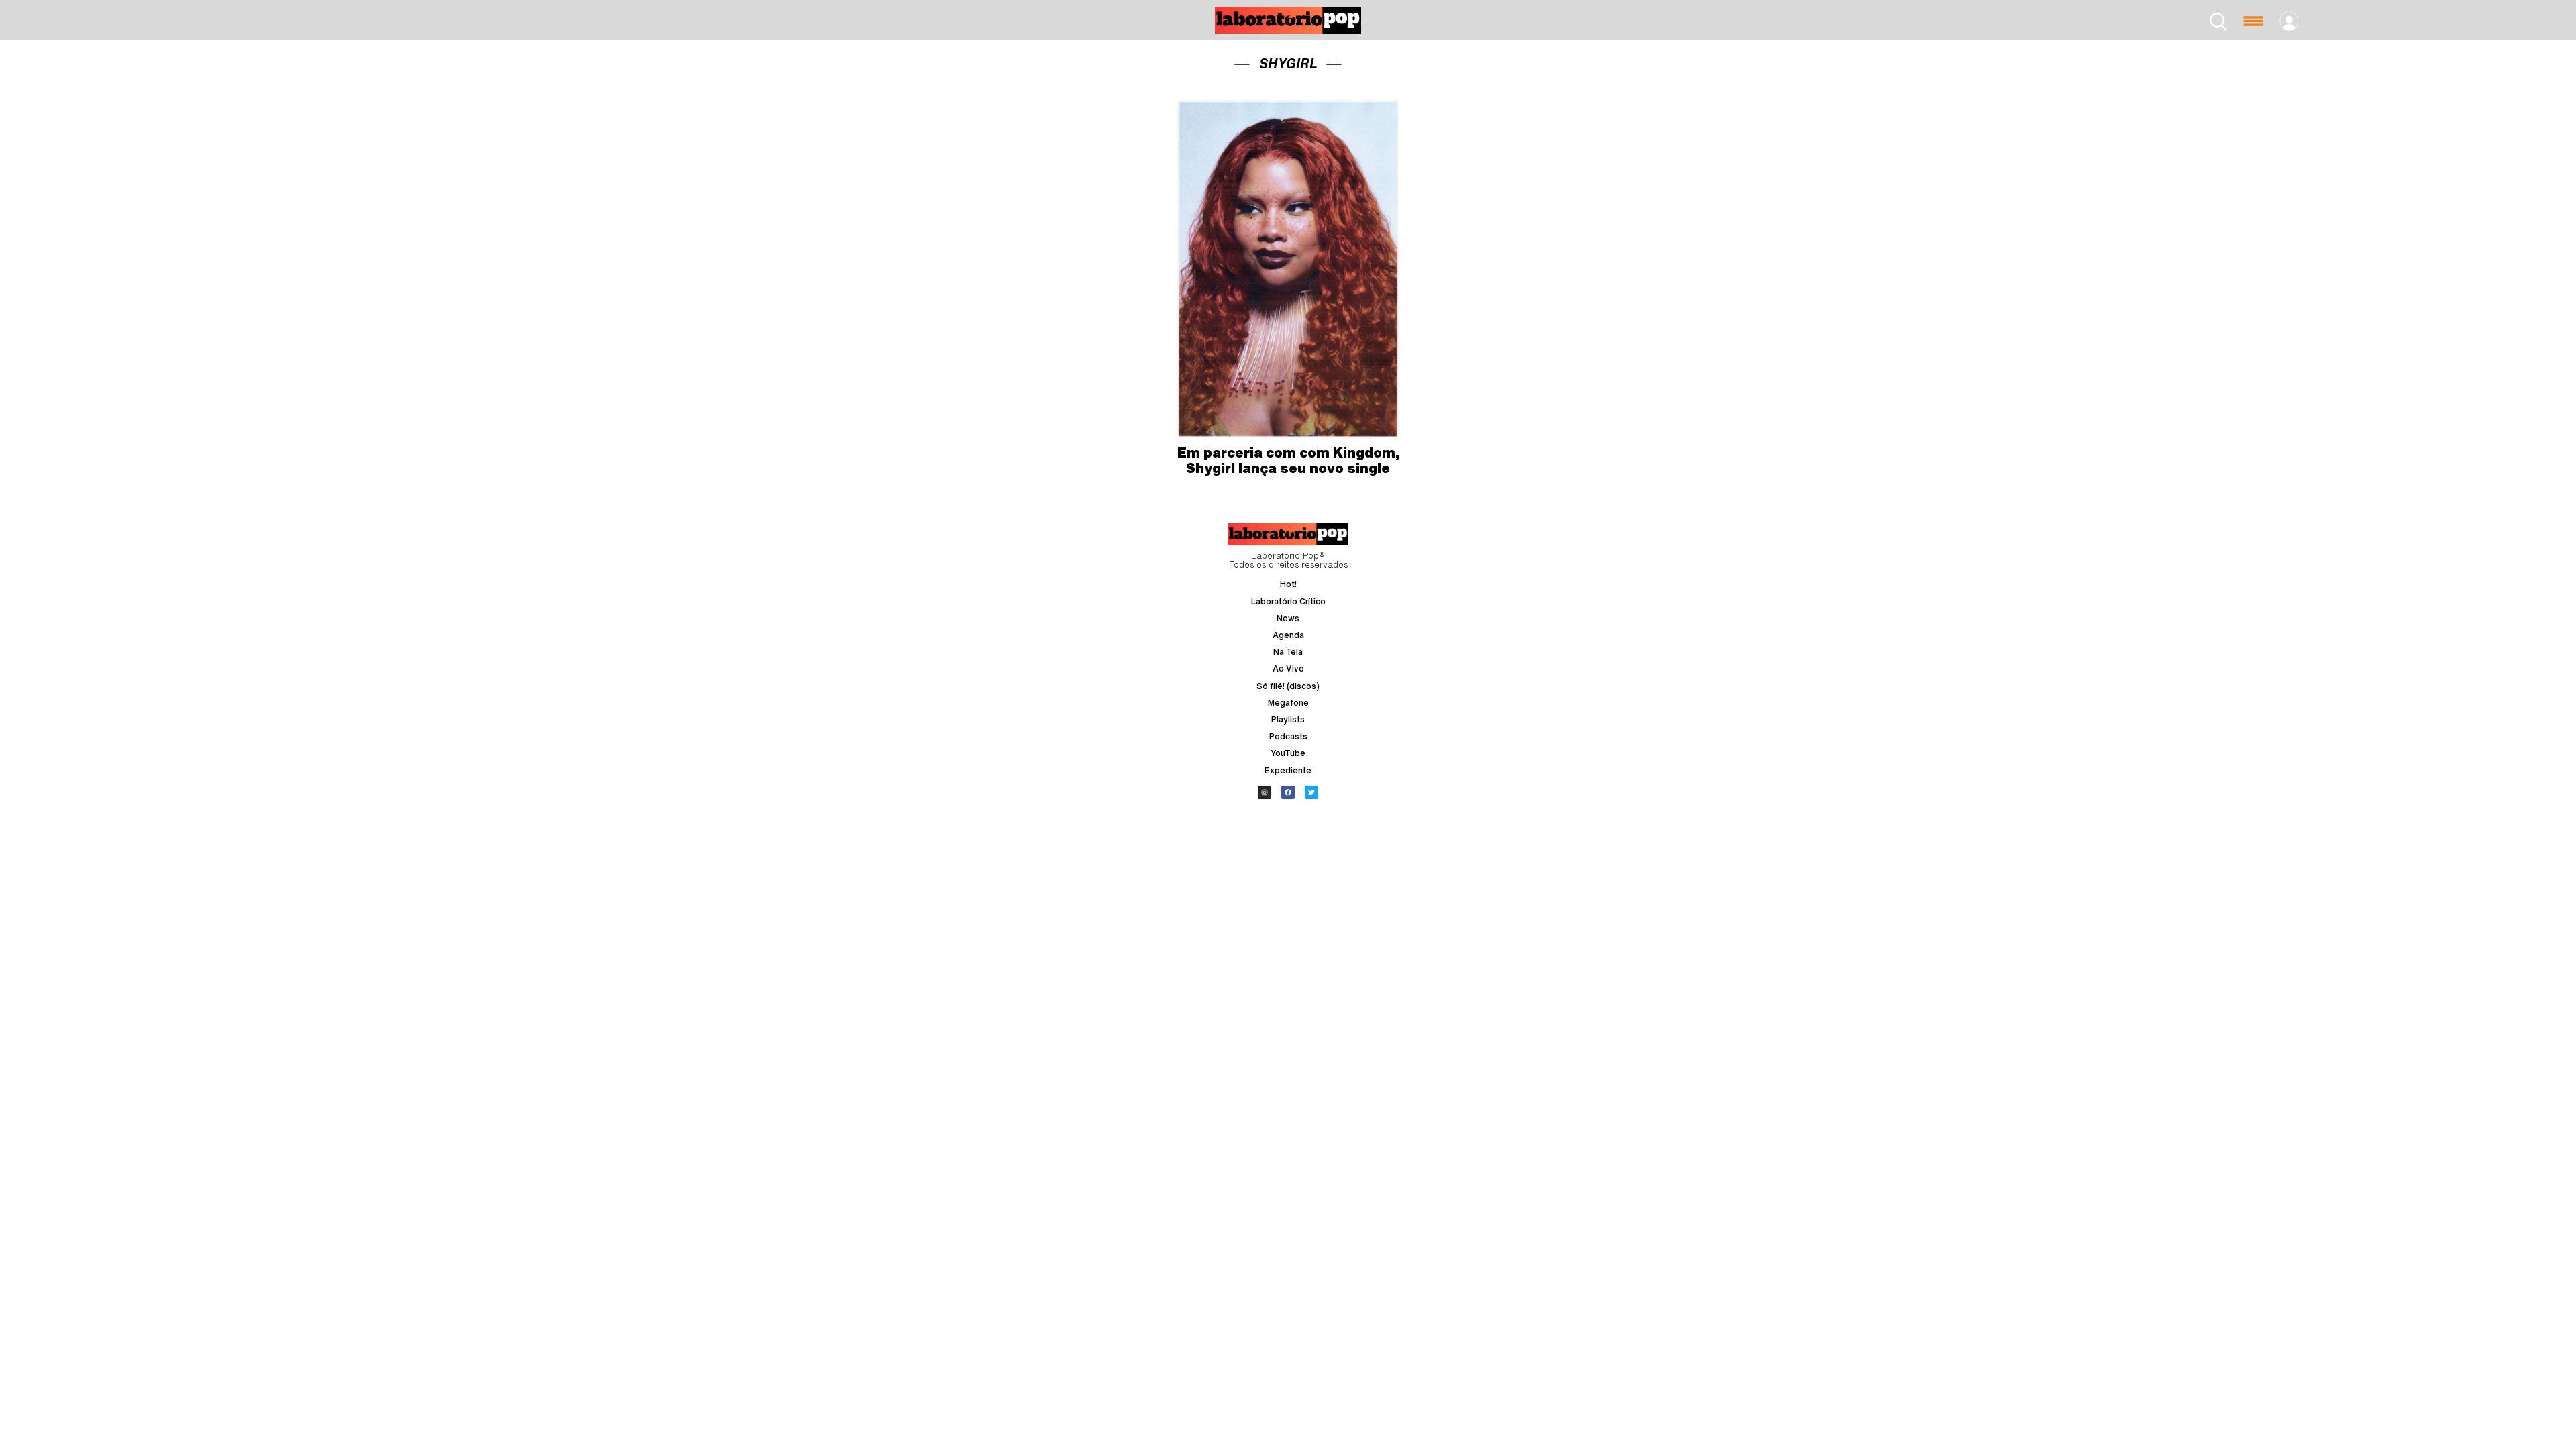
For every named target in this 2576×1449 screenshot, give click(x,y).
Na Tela (1288, 652)
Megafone (1288, 703)
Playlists (1288, 719)
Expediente (1288, 770)
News (1288, 618)
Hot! (1288, 584)
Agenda (1288, 635)
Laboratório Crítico (1288, 601)
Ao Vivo (1288, 668)
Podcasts (1288, 736)
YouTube (1288, 753)
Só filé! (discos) (1288, 686)
